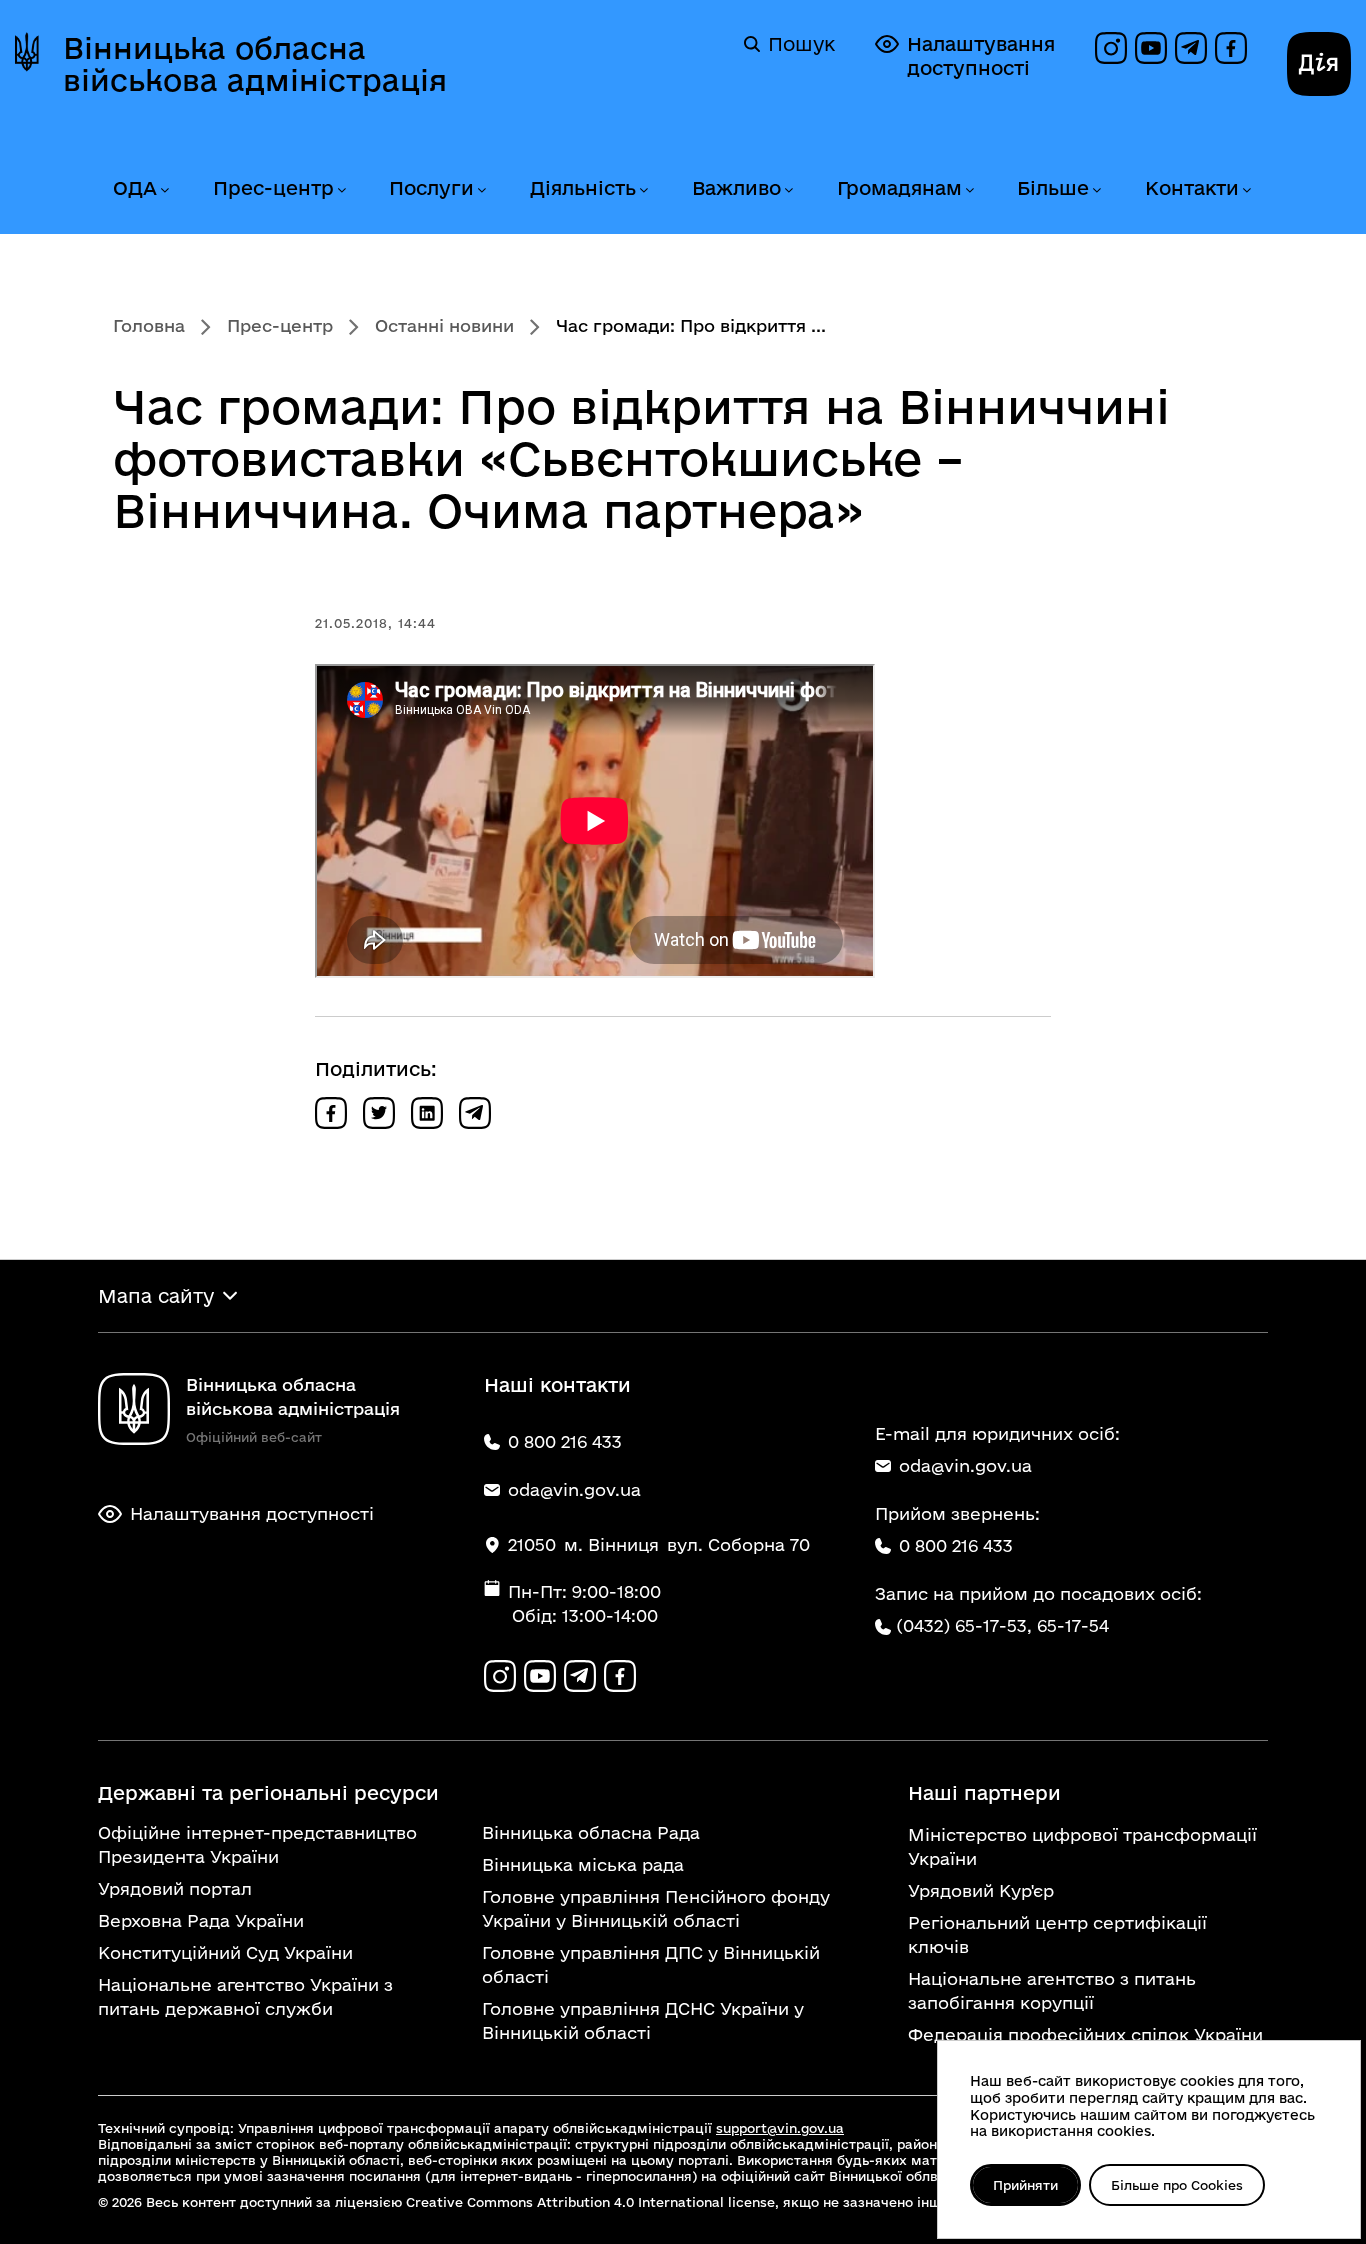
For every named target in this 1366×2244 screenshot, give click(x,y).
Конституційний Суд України (225, 1952)
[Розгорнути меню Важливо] (788, 190)
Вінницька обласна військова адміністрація (255, 64)
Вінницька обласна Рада (591, 1832)
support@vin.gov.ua (780, 2128)
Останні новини (444, 325)
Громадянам (899, 188)
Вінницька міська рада (583, 1864)
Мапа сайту (156, 1296)
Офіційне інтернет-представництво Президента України (257, 1844)
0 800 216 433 (956, 1545)
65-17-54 (1073, 1625)
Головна (149, 325)
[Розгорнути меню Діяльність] (643, 190)
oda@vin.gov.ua (965, 1465)
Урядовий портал (175, 1888)
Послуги (431, 188)
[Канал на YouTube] (1151, 48)
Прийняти (1025, 2185)
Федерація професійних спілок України (1085, 2034)
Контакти (1192, 188)
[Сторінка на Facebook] (1231, 48)
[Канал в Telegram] (1191, 48)
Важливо (736, 188)
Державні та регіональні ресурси (268, 1793)
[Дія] (1319, 64)
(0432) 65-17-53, (964, 1625)
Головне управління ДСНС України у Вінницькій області (643, 2020)
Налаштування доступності (981, 56)
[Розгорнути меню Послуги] (481, 190)
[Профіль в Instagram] (1111, 48)
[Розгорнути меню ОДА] (164, 190)
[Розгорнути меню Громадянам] (969, 190)
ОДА (135, 188)
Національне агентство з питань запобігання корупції (1052, 1990)
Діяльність (583, 188)
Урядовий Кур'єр (981, 1890)
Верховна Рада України (201, 1920)
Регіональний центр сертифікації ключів (1057, 1934)
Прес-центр (273, 188)
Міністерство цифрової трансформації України (1082, 1846)
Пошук (801, 44)
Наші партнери (984, 1793)
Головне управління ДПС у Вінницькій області (651, 1964)
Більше (1053, 188)
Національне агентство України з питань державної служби (245, 1996)
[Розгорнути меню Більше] (1096, 190)
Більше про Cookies (1177, 2185)
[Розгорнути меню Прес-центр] (341, 190)
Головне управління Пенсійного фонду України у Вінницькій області (656, 1908)
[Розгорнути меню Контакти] (1246, 190)
